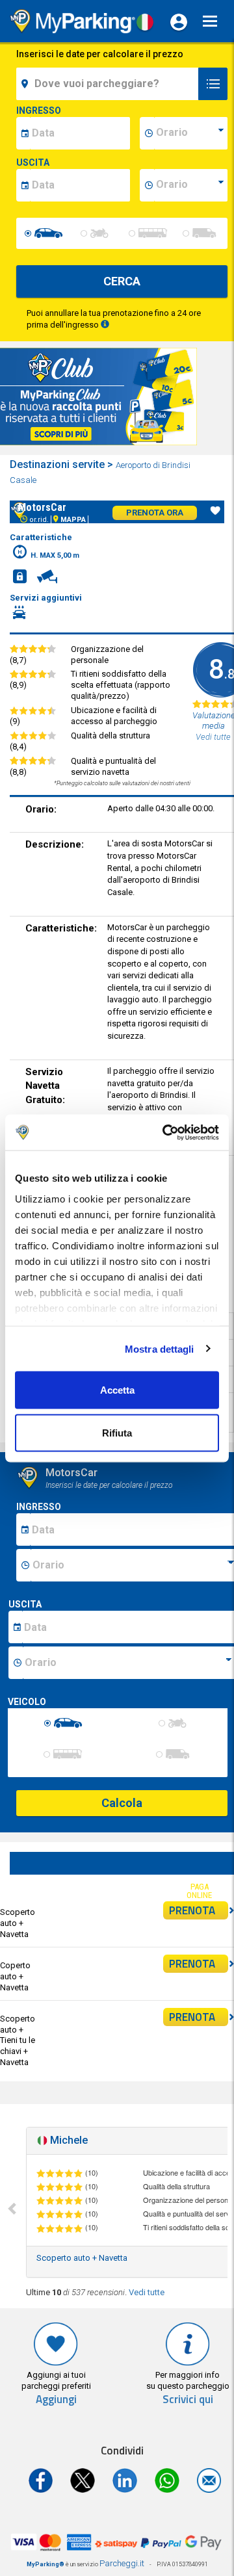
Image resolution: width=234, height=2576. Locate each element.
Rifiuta (117, 1432)
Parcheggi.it (122, 2563)
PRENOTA (192, 1910)
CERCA (122, 281)
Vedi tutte (147, 2292)
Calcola (122, 1803)
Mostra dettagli (160, 1348)
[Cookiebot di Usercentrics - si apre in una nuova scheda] (165, 1132)
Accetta (117, 1390)
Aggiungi (56, 2400)
